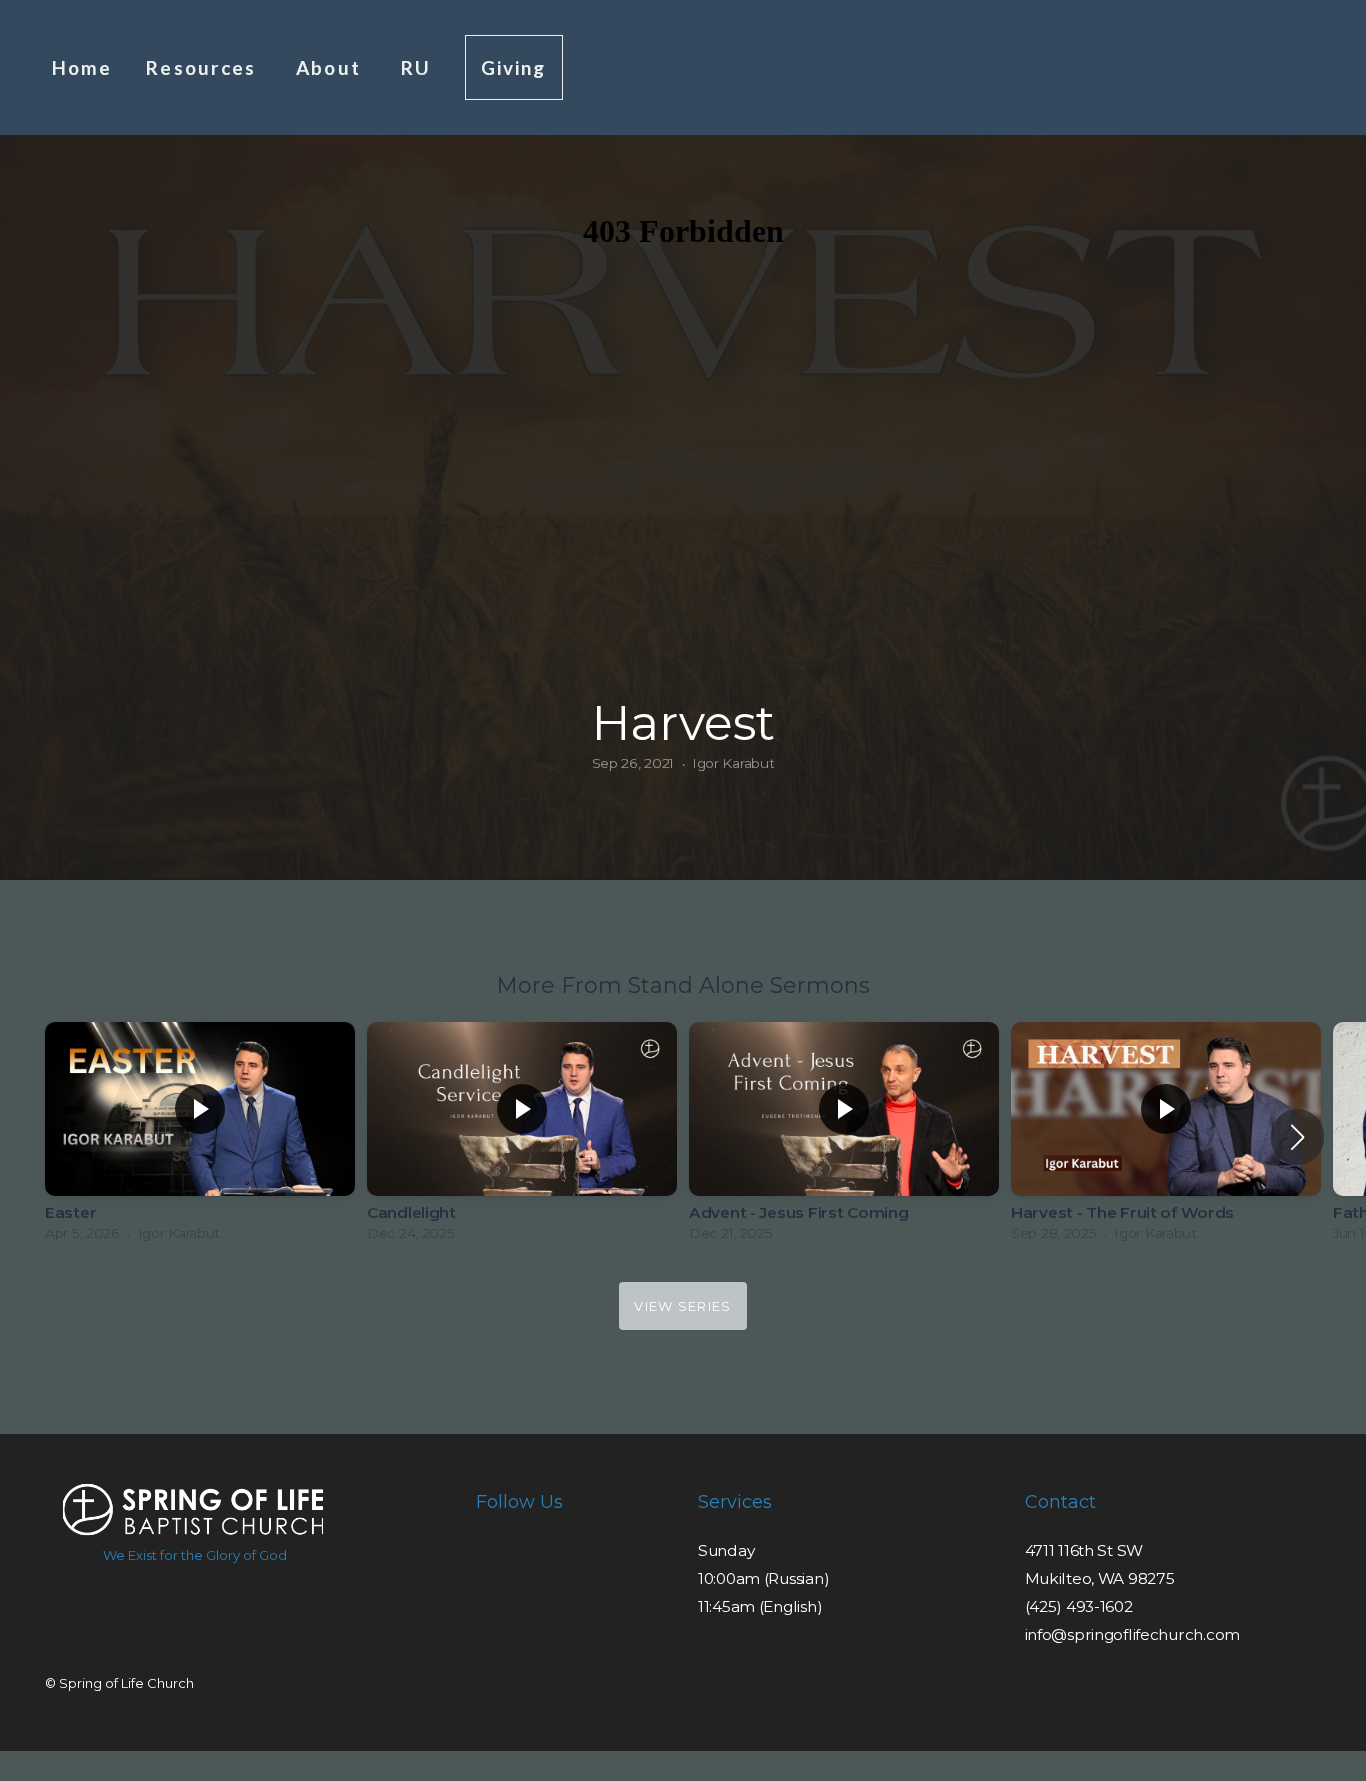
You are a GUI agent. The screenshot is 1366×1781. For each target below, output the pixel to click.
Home (82, 67)
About (331, 67)
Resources (204, 67)
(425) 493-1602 (1079, 1606)
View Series (682, 1306)
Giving (514, 67)
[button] (1297, 1137)
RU (416, 67)
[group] (200, 1137)
